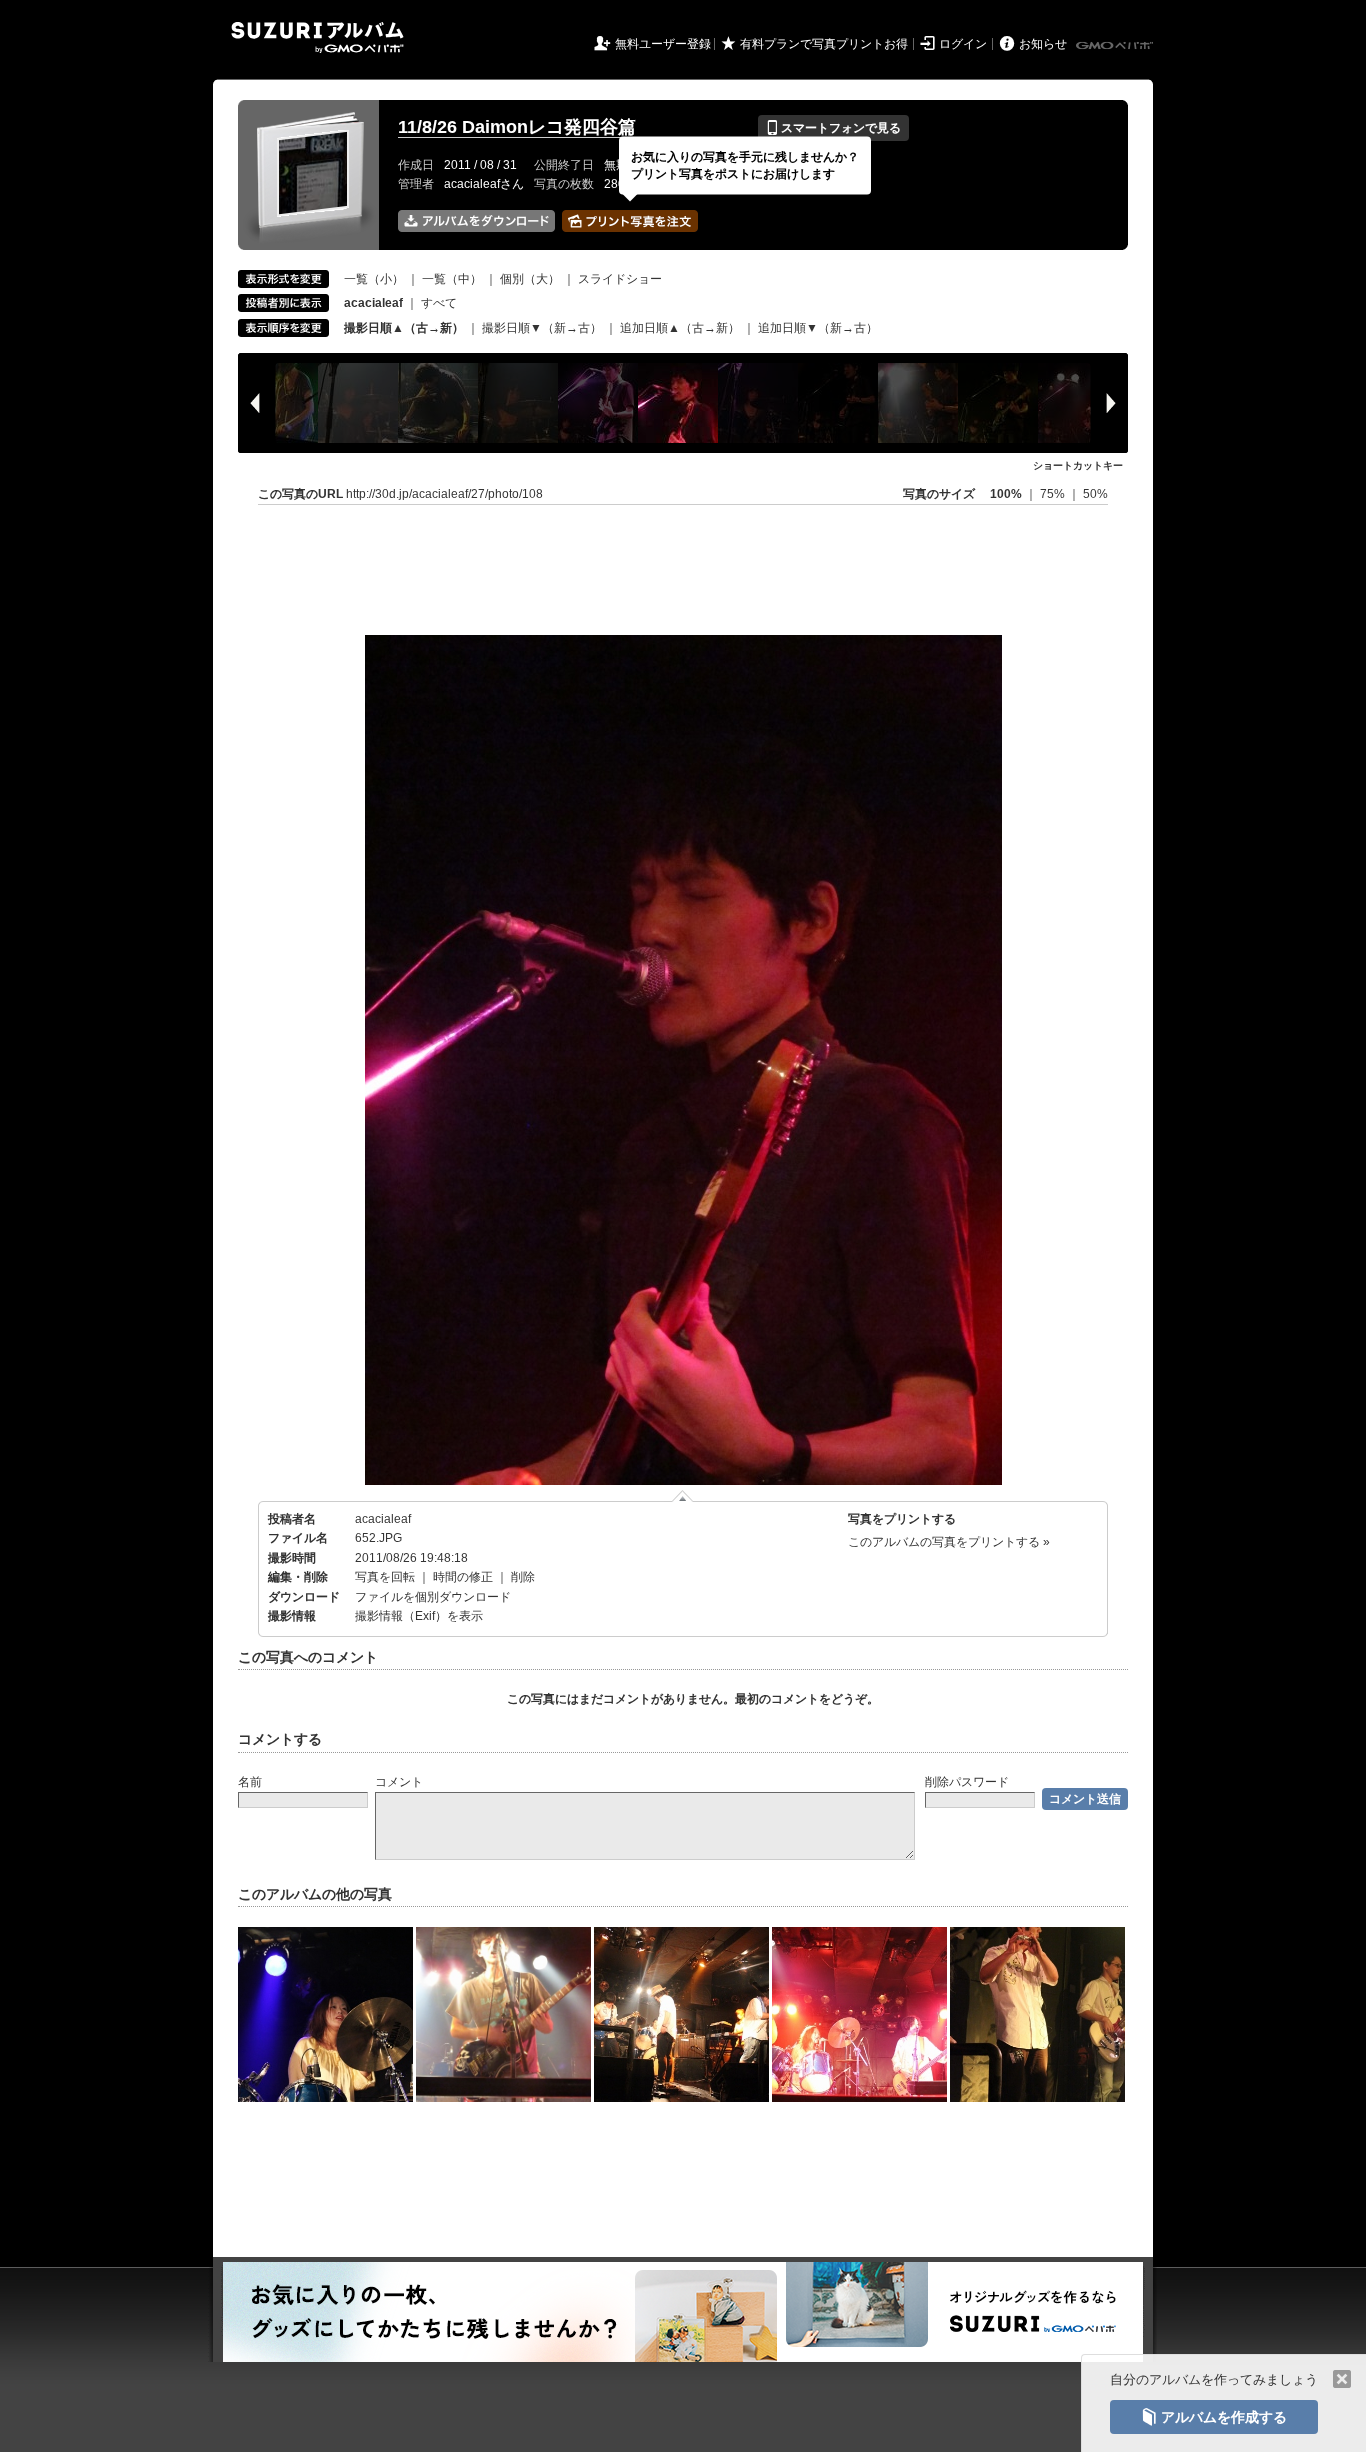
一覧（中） (452, 279)
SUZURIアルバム (317, 37)
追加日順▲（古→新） (680, 328)
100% (1006, 494)
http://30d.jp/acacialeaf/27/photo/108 (444, 494)
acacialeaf (383, 1519)
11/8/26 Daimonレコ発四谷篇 (517, 127)
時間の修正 (463, 1577)
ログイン (963, 44)
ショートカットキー (1078, 465)
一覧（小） (374, 279)
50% (1095, 494)
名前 (250, 1782)
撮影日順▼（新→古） (542, 328)
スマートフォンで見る (833, 128)
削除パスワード (967, 1782)
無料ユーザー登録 (663, 44)
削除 (523, 1577)
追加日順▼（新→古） (818, 328)
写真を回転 (385, 1577)
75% (1054, 494)
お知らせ (1043, 44)
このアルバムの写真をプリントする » (949, 1542)
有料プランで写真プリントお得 (824, 44)
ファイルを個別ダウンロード (433, 1597)
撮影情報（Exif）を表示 (419, 1616)
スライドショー (620, 279)
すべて (439, 303)
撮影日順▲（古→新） (404, 328)
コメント (399, 1782)
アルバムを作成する (1214, 2417)
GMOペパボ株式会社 (1116, 46)
